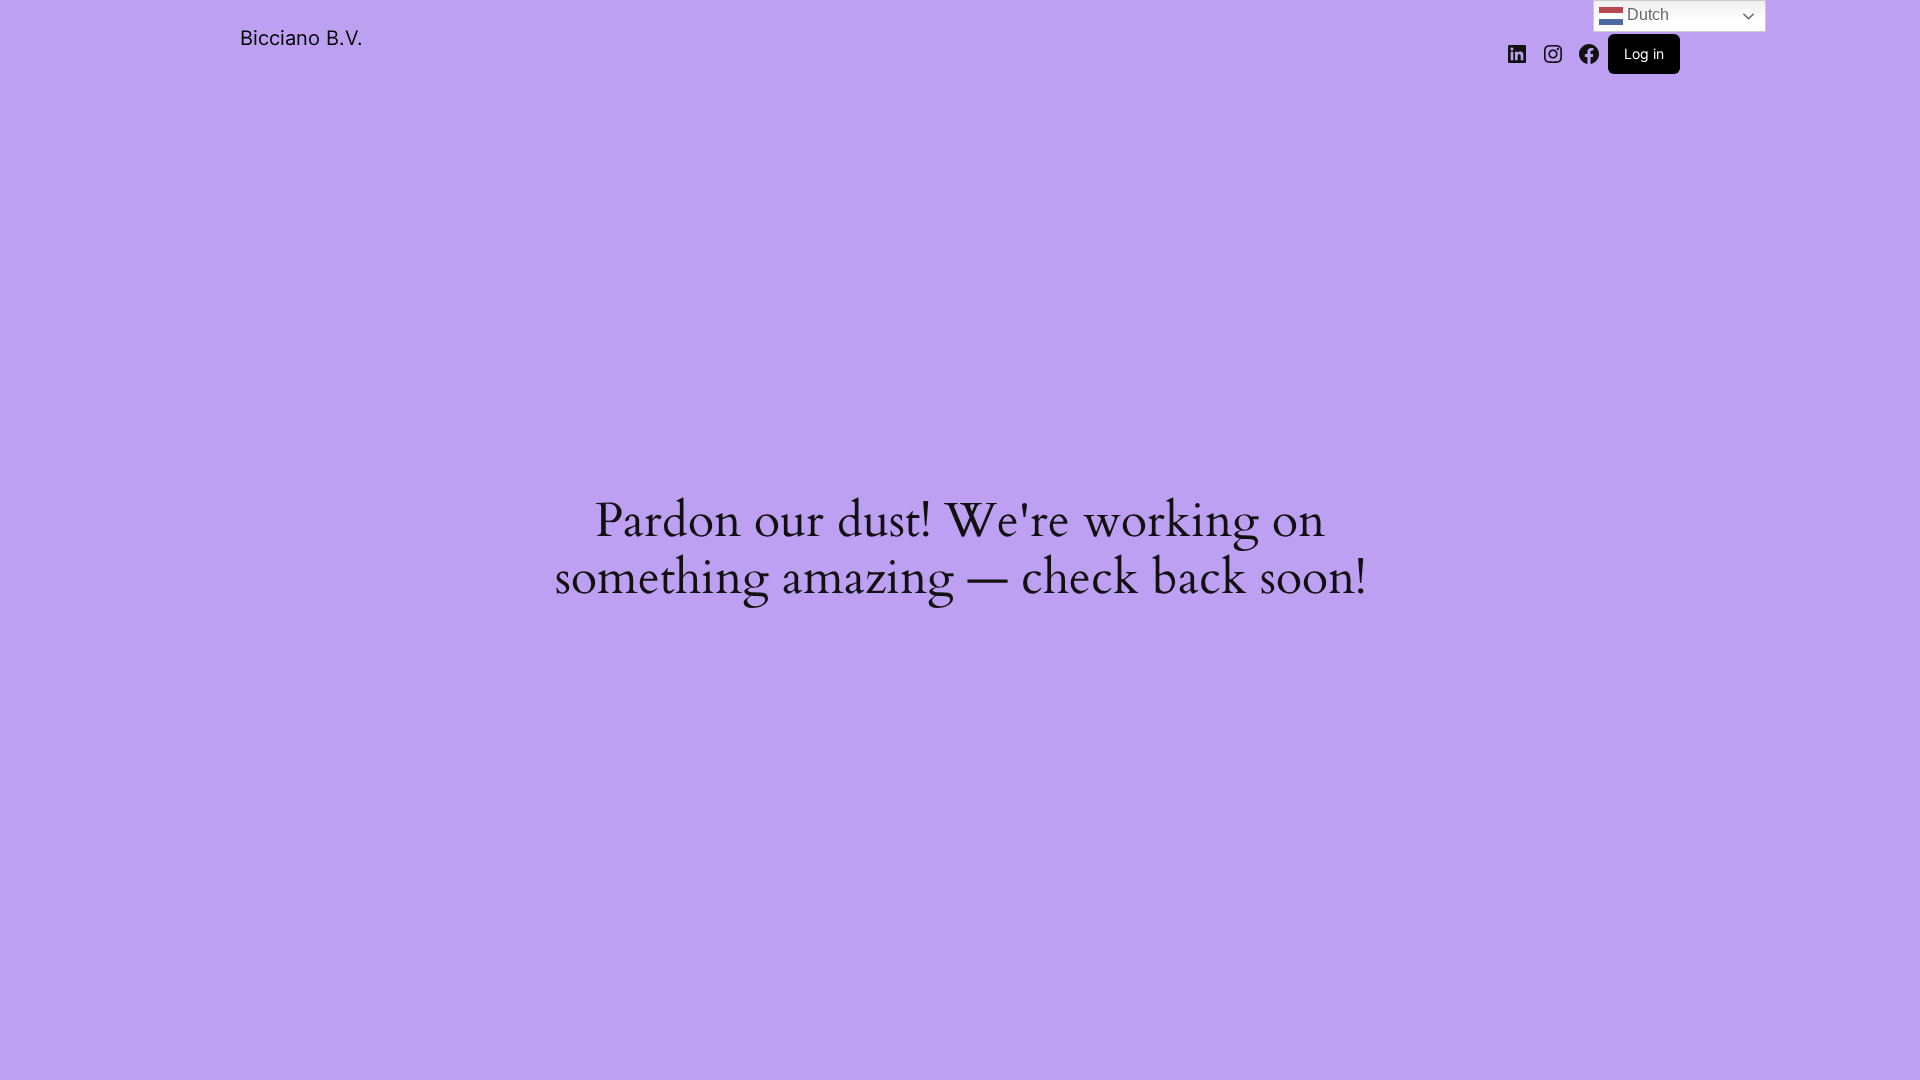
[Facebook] (1589, 54)
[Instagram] (1553, 54)
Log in (1644, 53)
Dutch (1646, 14)
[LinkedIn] (1517, 54)
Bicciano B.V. (301, 38)
